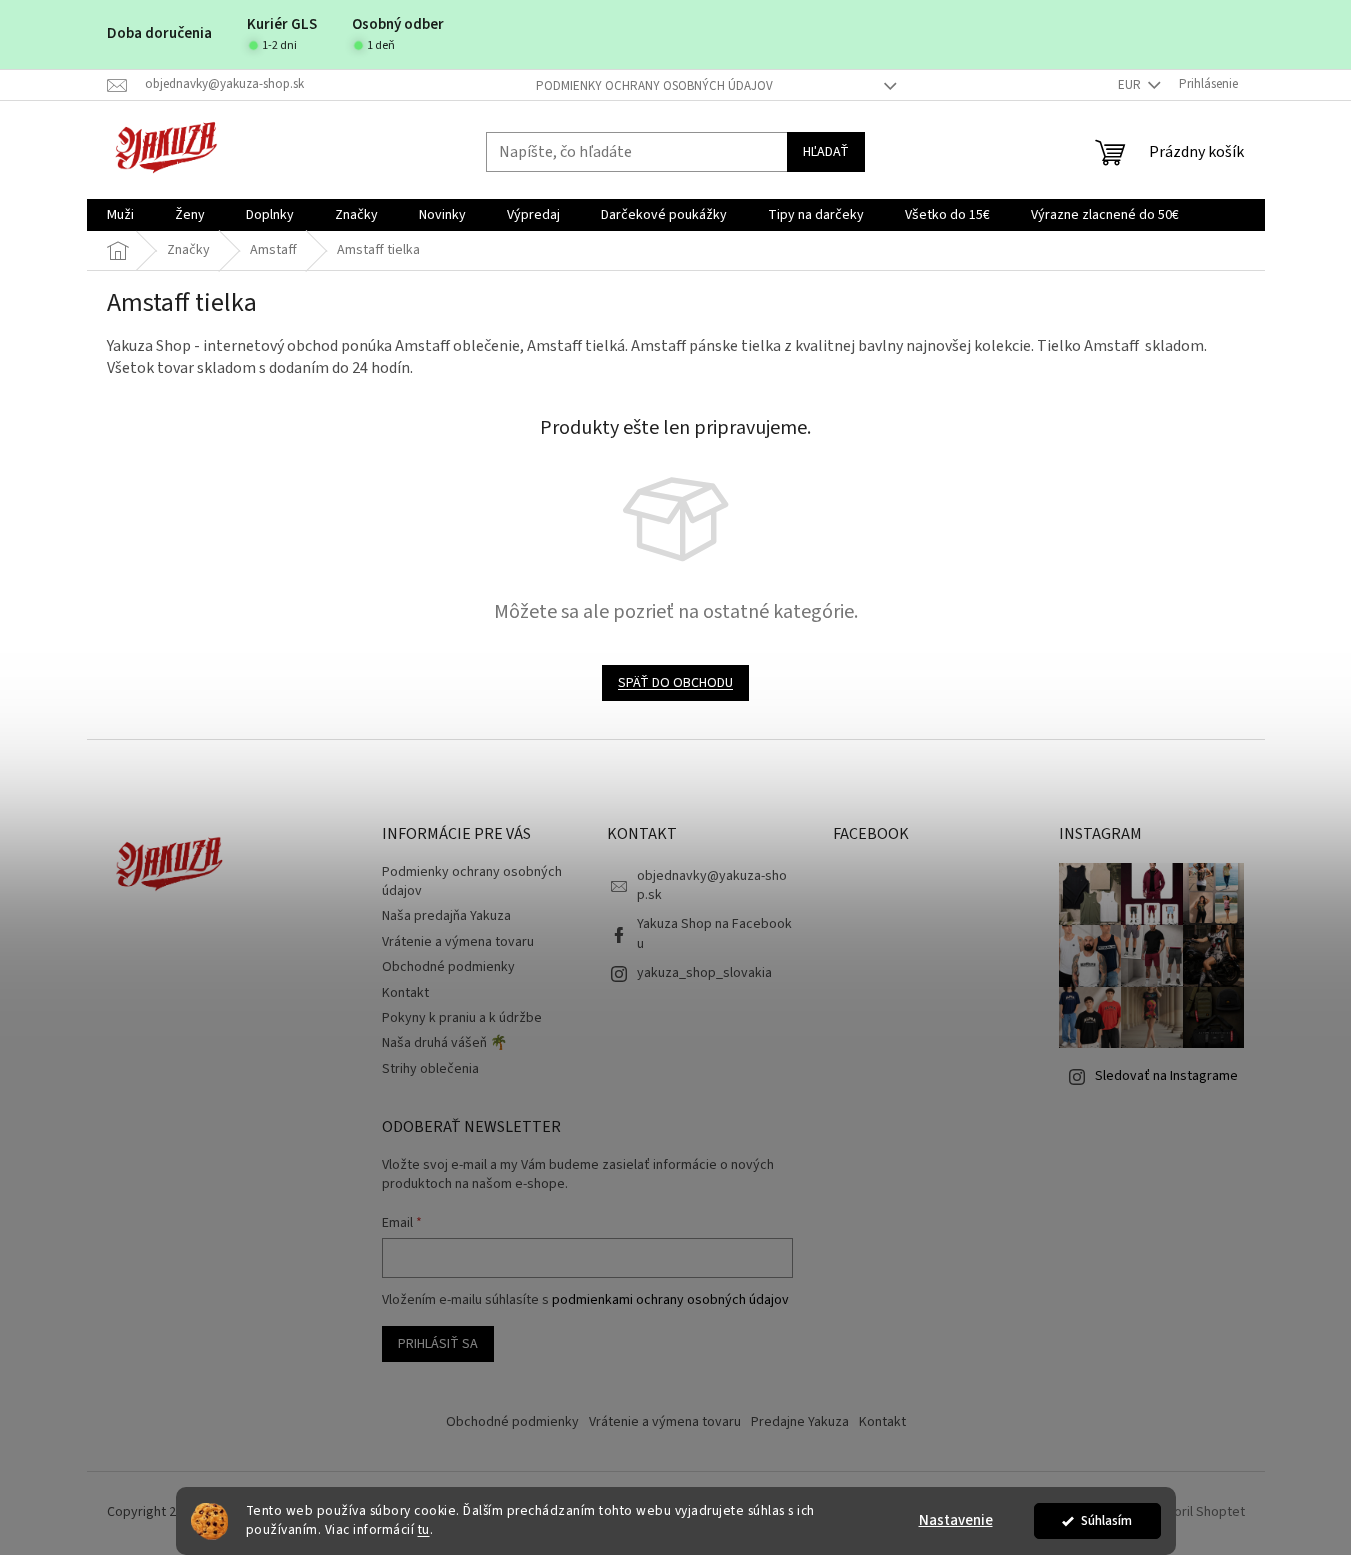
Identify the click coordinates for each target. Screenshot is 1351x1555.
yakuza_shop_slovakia (704, 973)
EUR (1131, 85)
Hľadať (826, 152)
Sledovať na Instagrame (1166, 1076)
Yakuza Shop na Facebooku (714, 933)
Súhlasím (1106, 1520)
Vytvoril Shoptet (1196, 1512)
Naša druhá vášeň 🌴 (444, 1043)
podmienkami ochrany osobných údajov (670, 1300)
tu (424, 1529)
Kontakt (405, 993)
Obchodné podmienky (448, 967)
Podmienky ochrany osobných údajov (654, 86)
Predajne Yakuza (800, 1422)
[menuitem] (120, 215)
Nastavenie (956, 1520)
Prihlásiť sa (438, 1344)
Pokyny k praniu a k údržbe (462, 1018)
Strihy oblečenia (430, 1069)
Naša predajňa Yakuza (446, 916)
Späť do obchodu (675, 683)
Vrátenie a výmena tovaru (458, 942)
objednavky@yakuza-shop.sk (712, 885)
